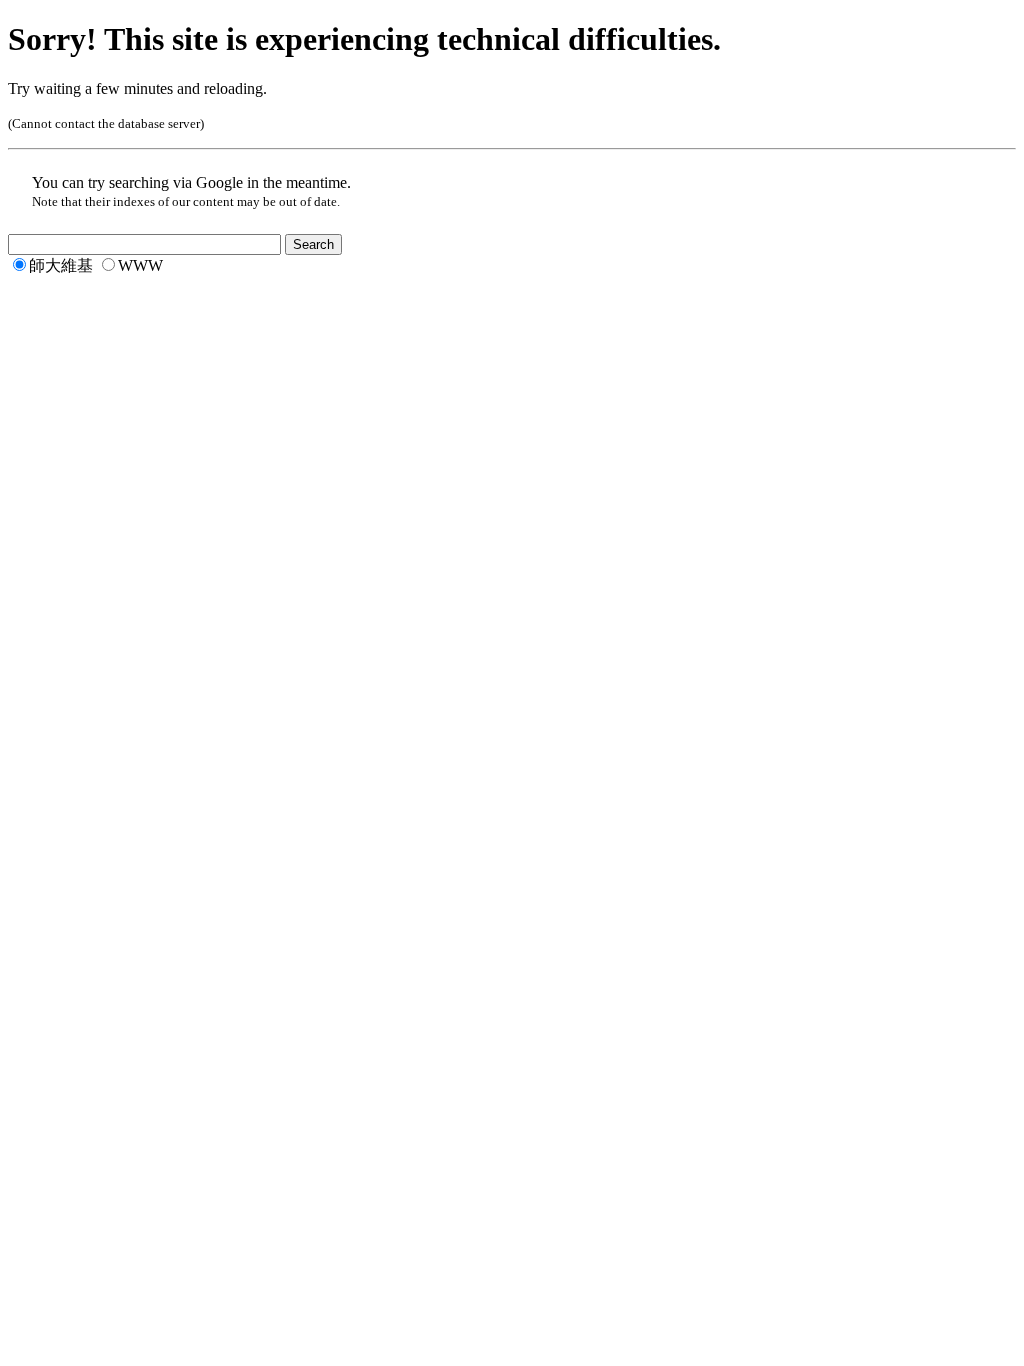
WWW (140, 265)
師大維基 (61, 265)
